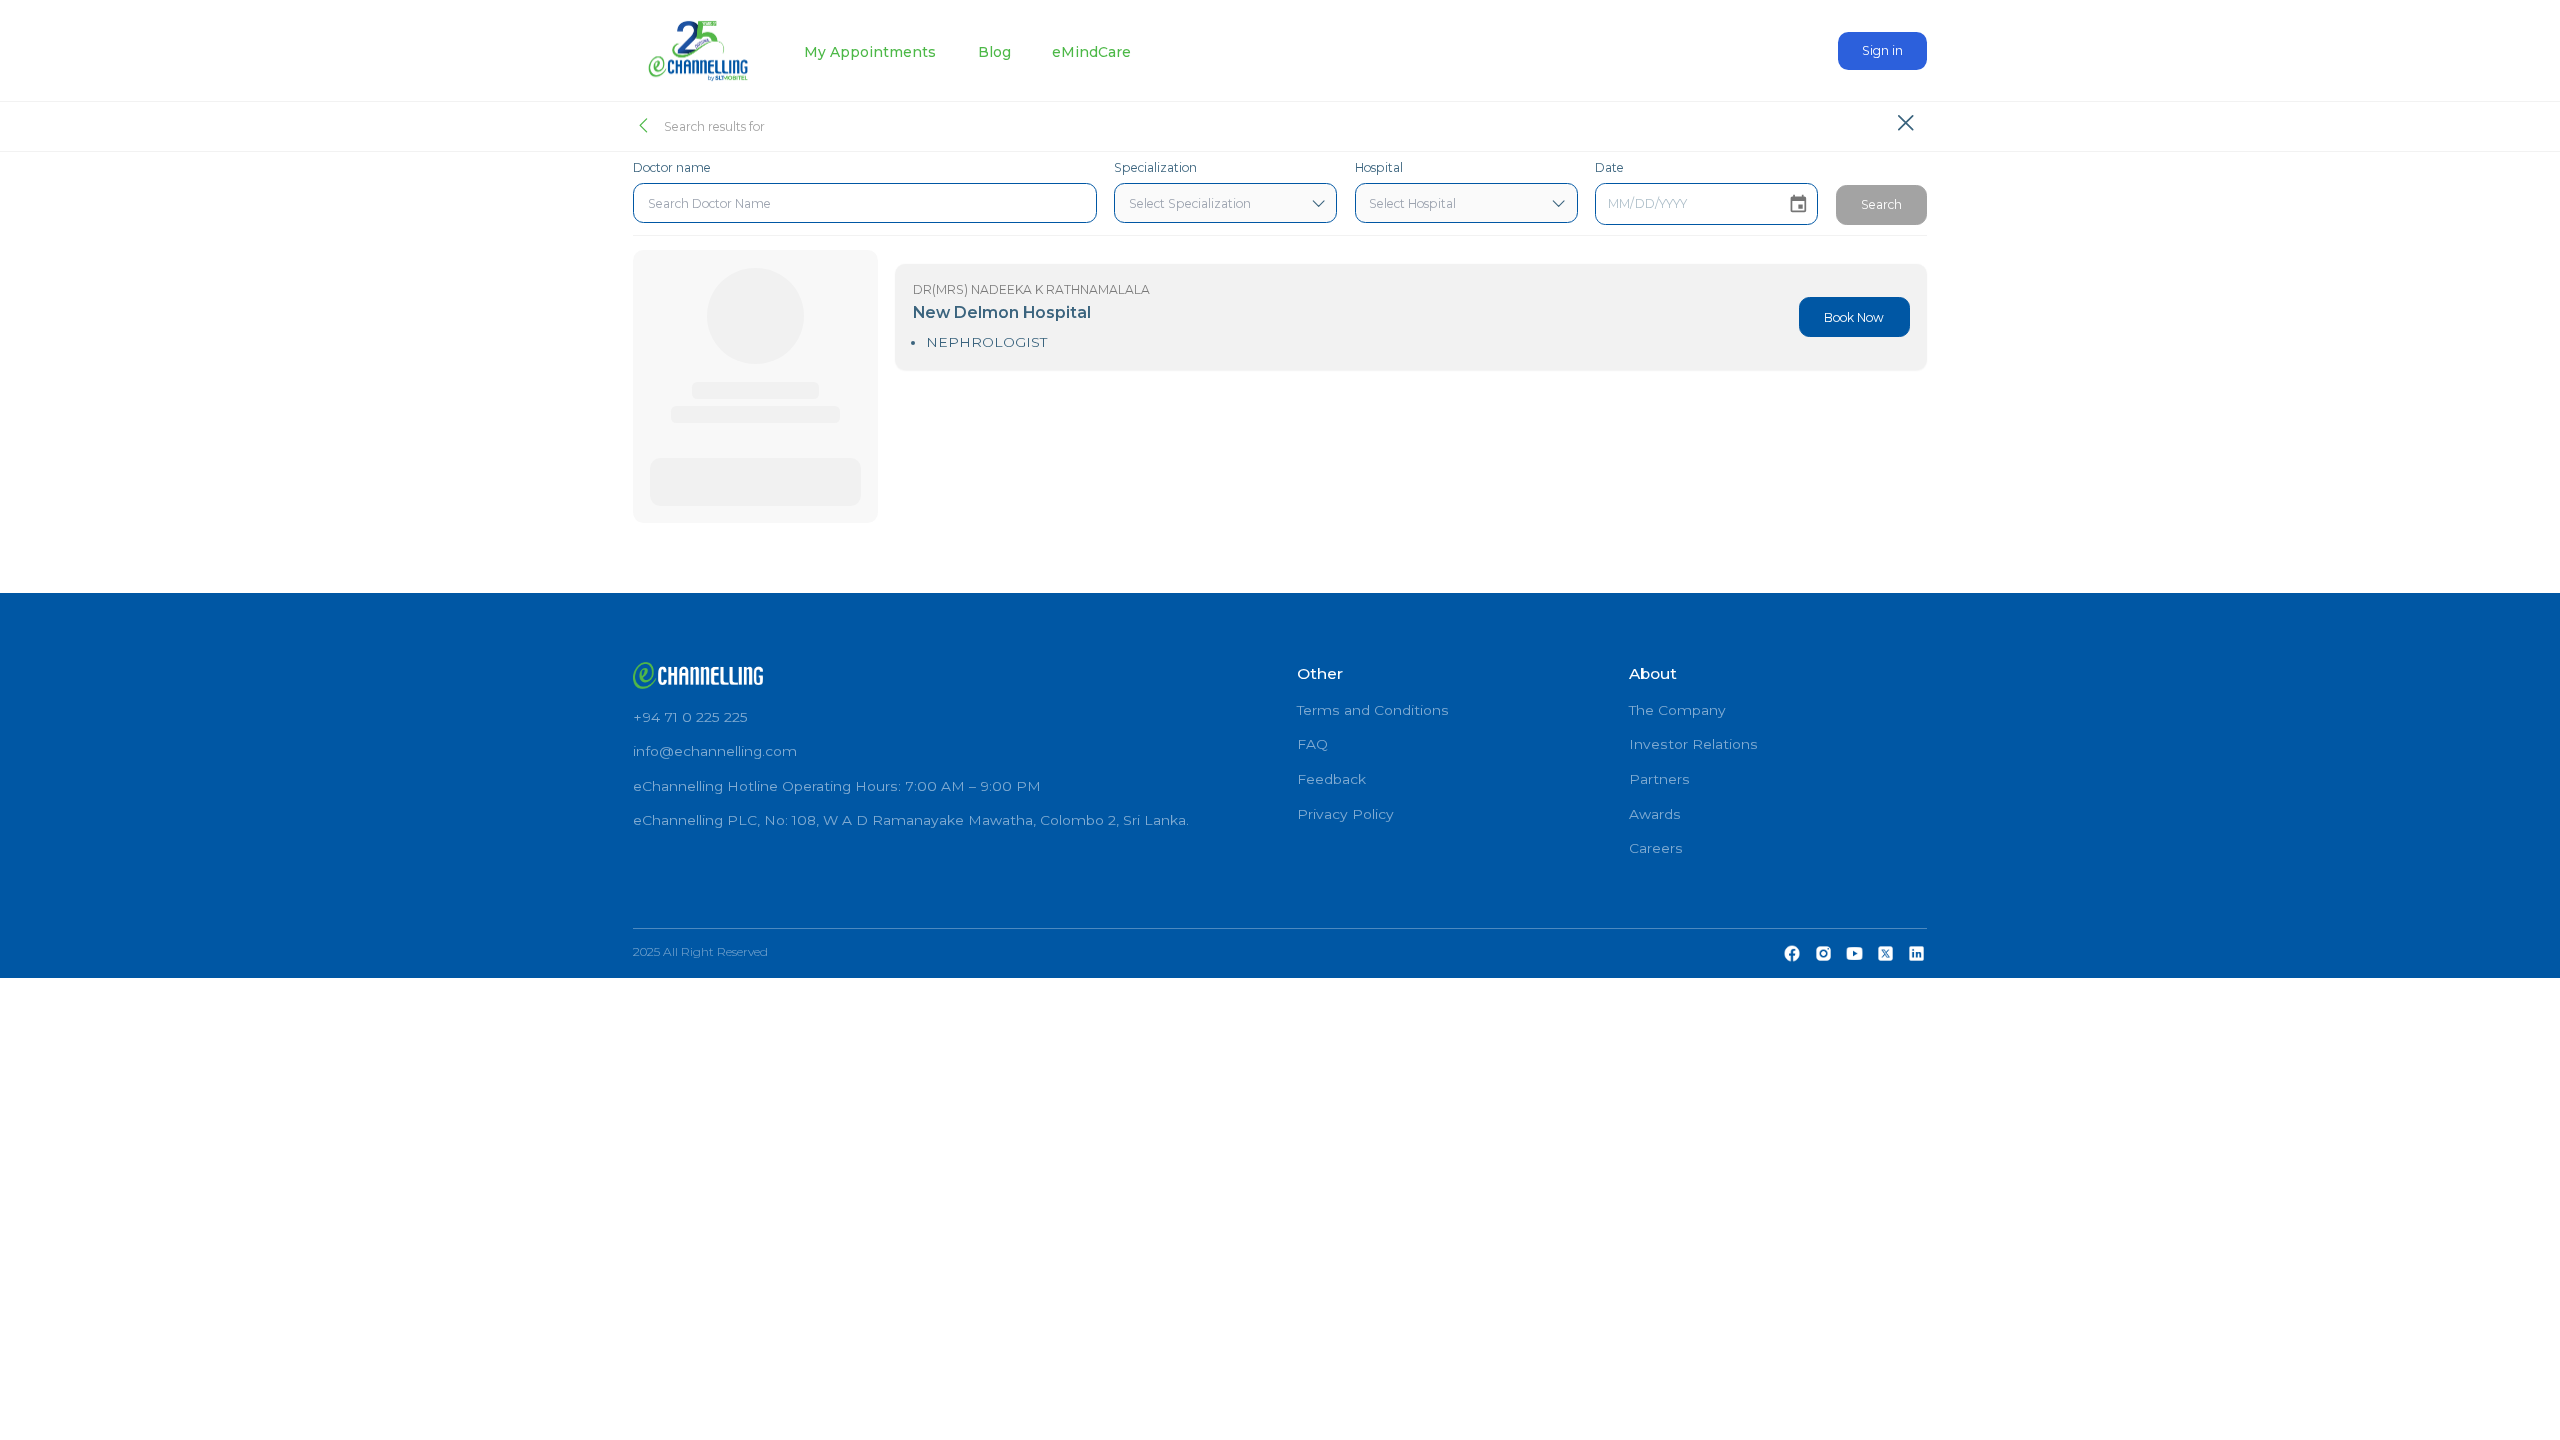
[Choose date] (1798, 204)
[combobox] (865, 203)
